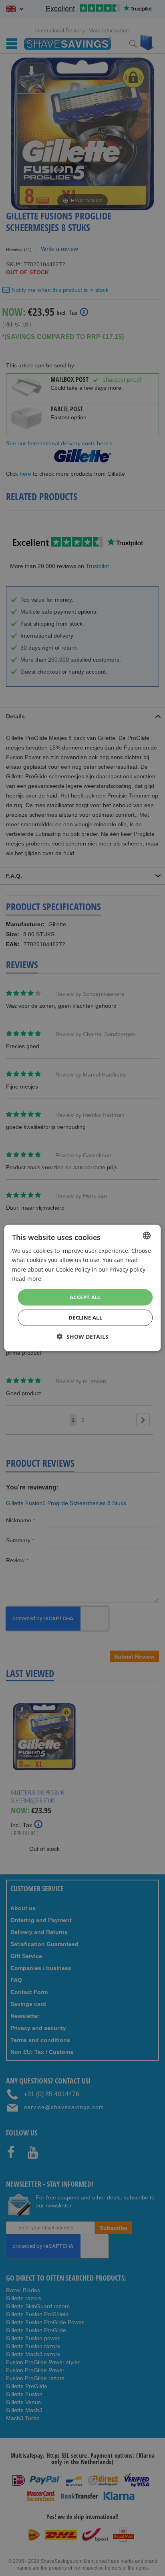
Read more (27, 1278)
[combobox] (147, 1236)
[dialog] (82, 1288)
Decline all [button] (85, 1318)
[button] (83, 1337)
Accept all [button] (85, 1297)
